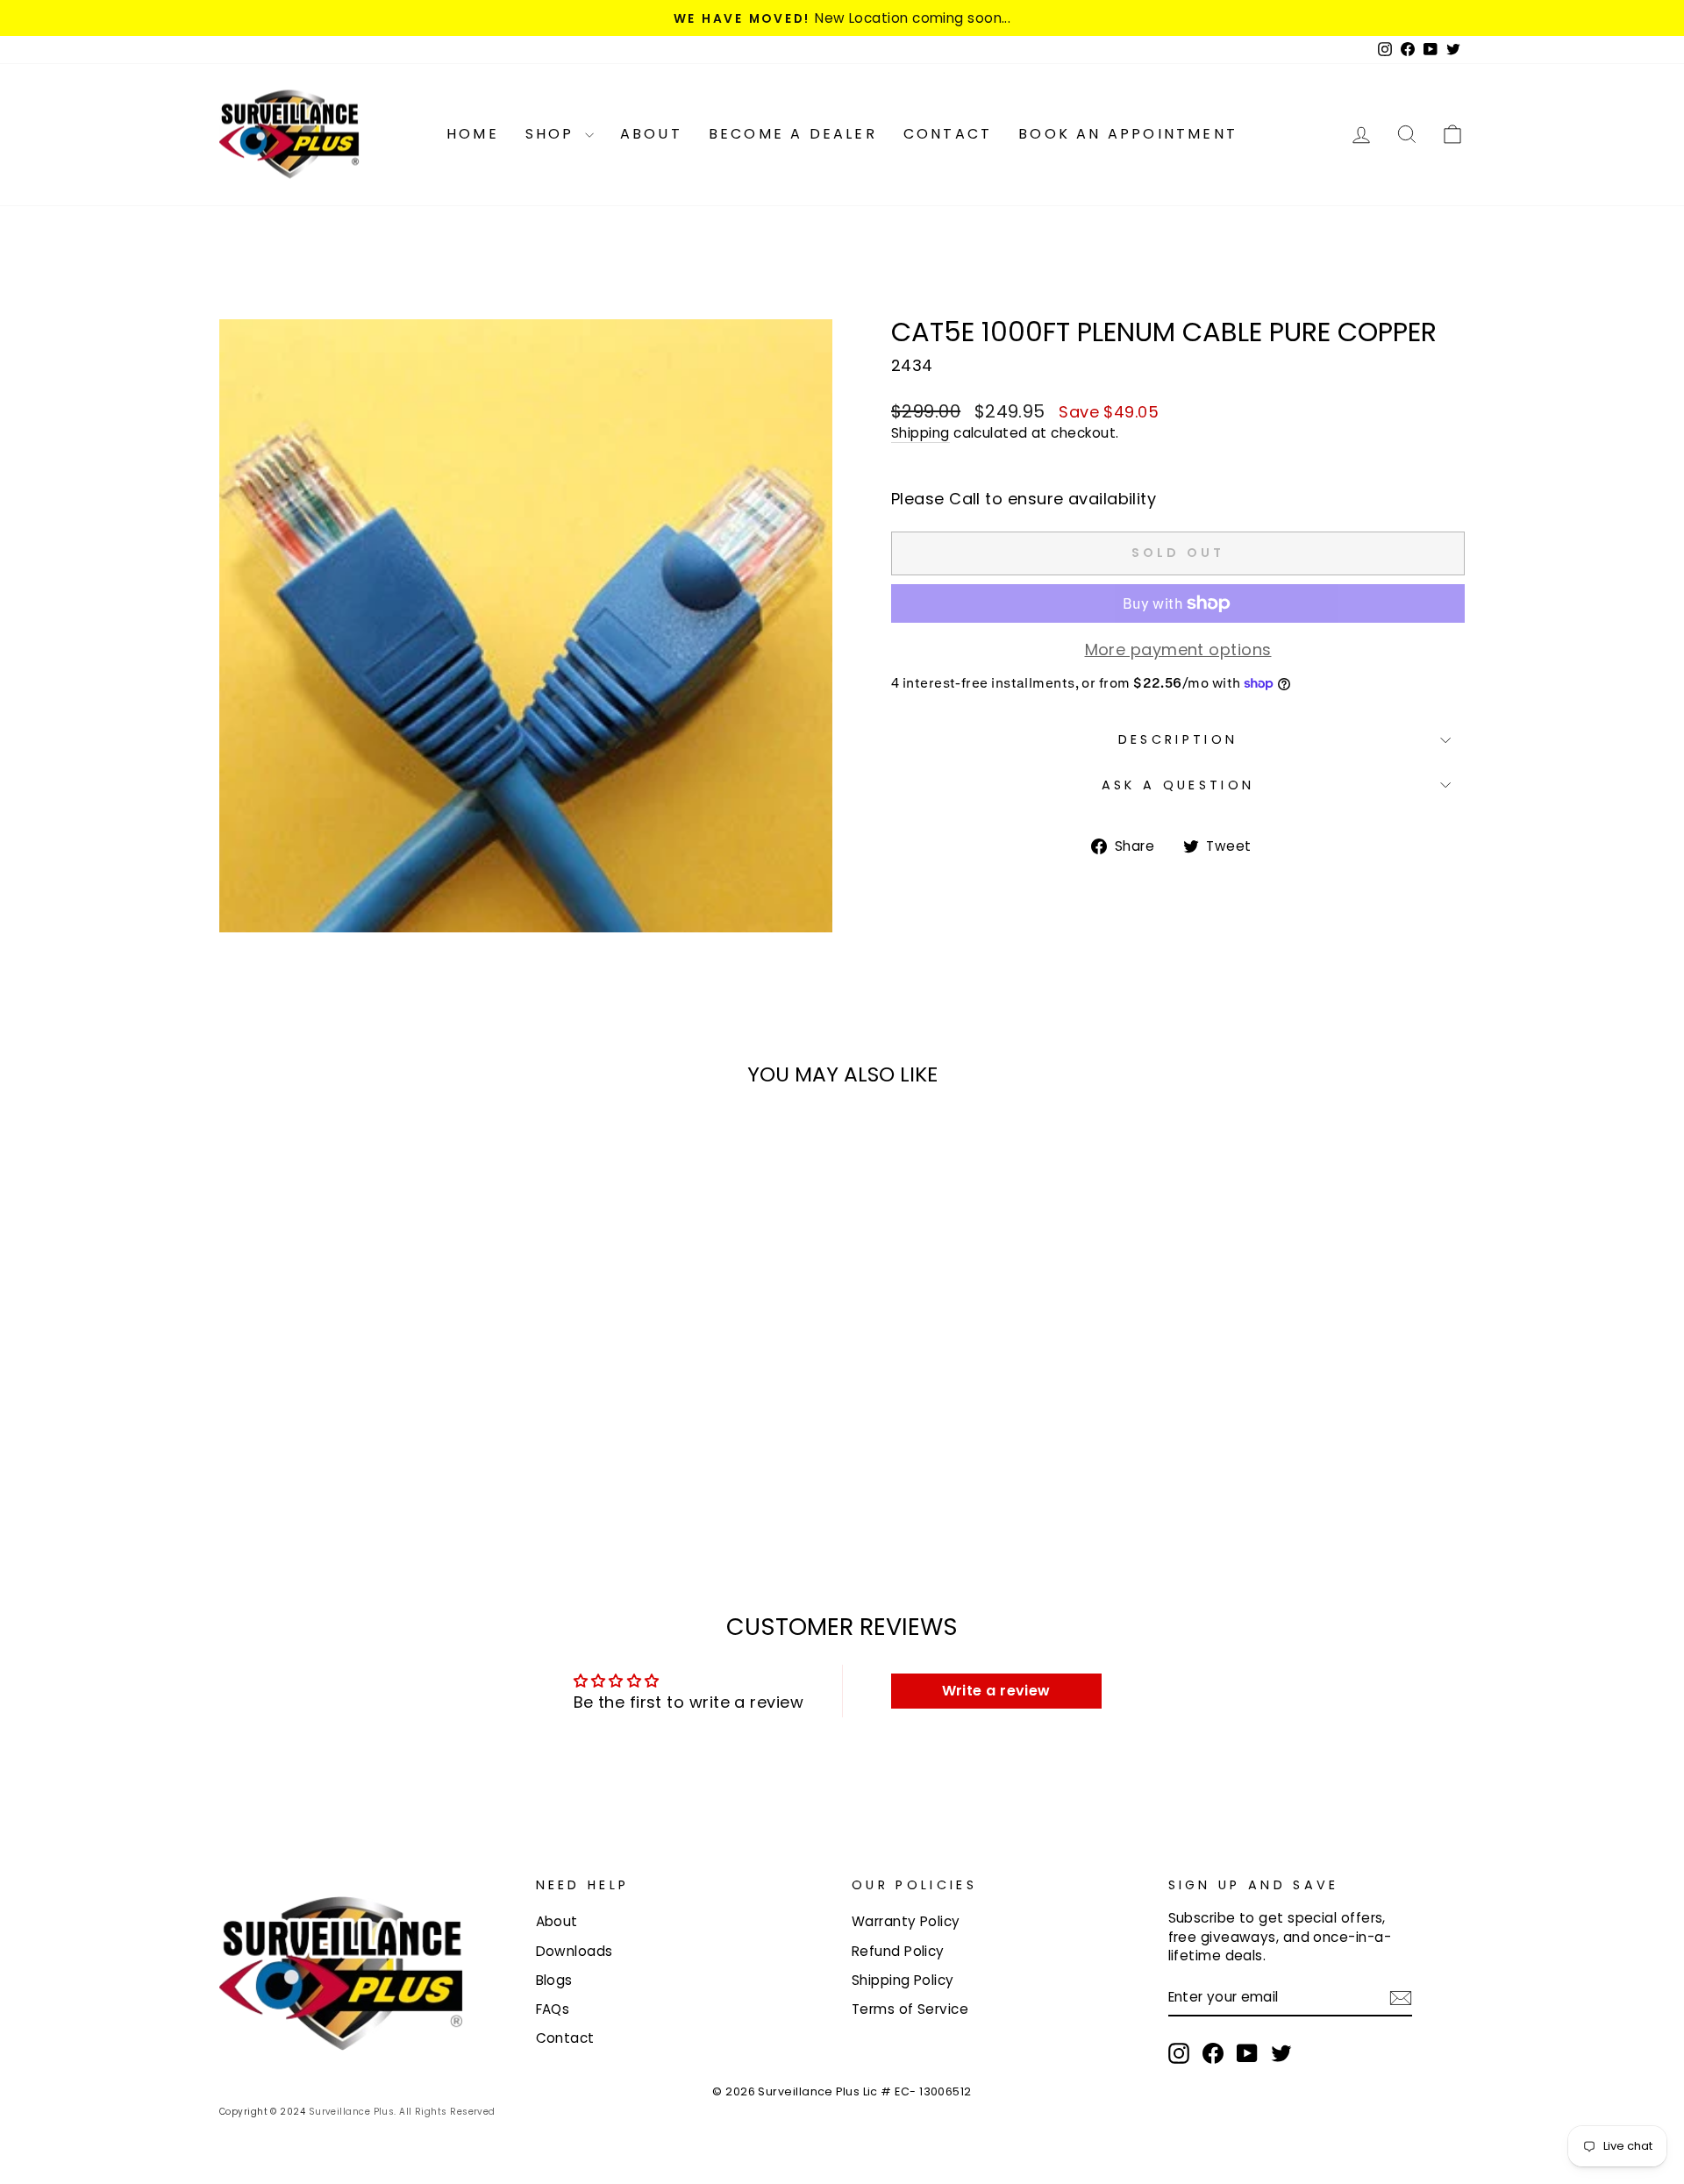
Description (1178, 739)
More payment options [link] (1178, 649)
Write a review (996, 1691)
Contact (948, 134)
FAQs (553, 2009)
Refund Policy (898, 1951)
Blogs (554, 1980)
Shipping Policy (903, 1980)
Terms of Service (910, 2009)
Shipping (920, 433)
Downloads (574, 1951)
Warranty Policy (906, 1921)
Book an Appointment (1128, 134)
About (651, 134)
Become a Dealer (793, 134)
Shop (553, 134)
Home (473, 134)
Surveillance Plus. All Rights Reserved (402, 2112)
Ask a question (1178, 785)
